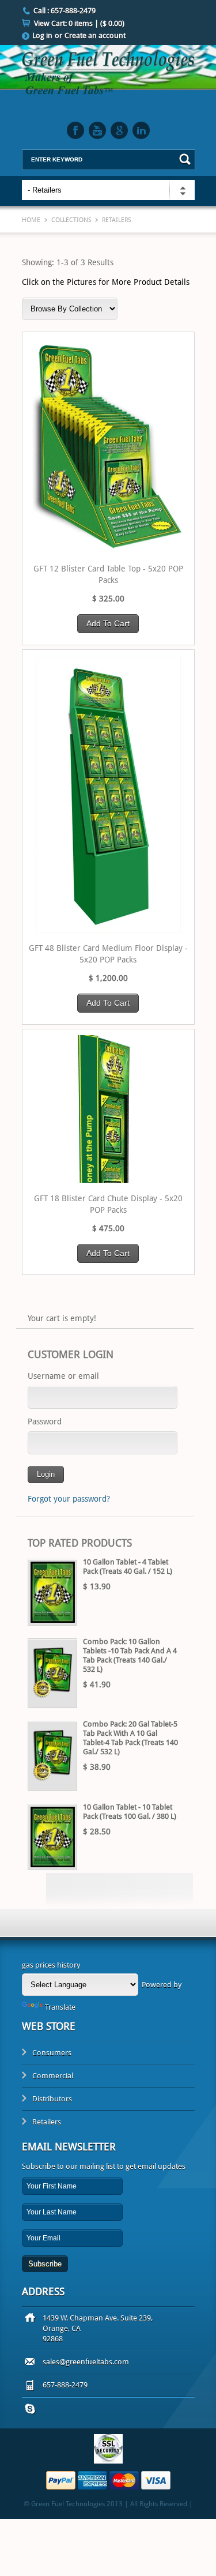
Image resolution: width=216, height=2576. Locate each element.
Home (31, 220)
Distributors (52, 2099)
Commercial (53, 2076)
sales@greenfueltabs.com (86, 2362)
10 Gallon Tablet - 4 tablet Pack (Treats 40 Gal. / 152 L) (128, 1567)
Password (45, 1421)
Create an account (95, 35)
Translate (60, 2007)
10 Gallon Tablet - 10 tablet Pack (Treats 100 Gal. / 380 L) (130, 1812)
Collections (71, 220)
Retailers (47, 2122)
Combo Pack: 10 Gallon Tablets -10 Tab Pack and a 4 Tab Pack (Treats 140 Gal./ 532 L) (130, 1655)
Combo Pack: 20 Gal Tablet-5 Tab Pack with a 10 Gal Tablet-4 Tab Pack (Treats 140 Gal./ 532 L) (130, 1738)
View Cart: (79, 23)
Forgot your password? (69, 1499)
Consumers (52, 2053)
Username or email (63, 1376)
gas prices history (51, 1965)
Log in (42, 35)
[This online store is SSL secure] (108, 2461)
